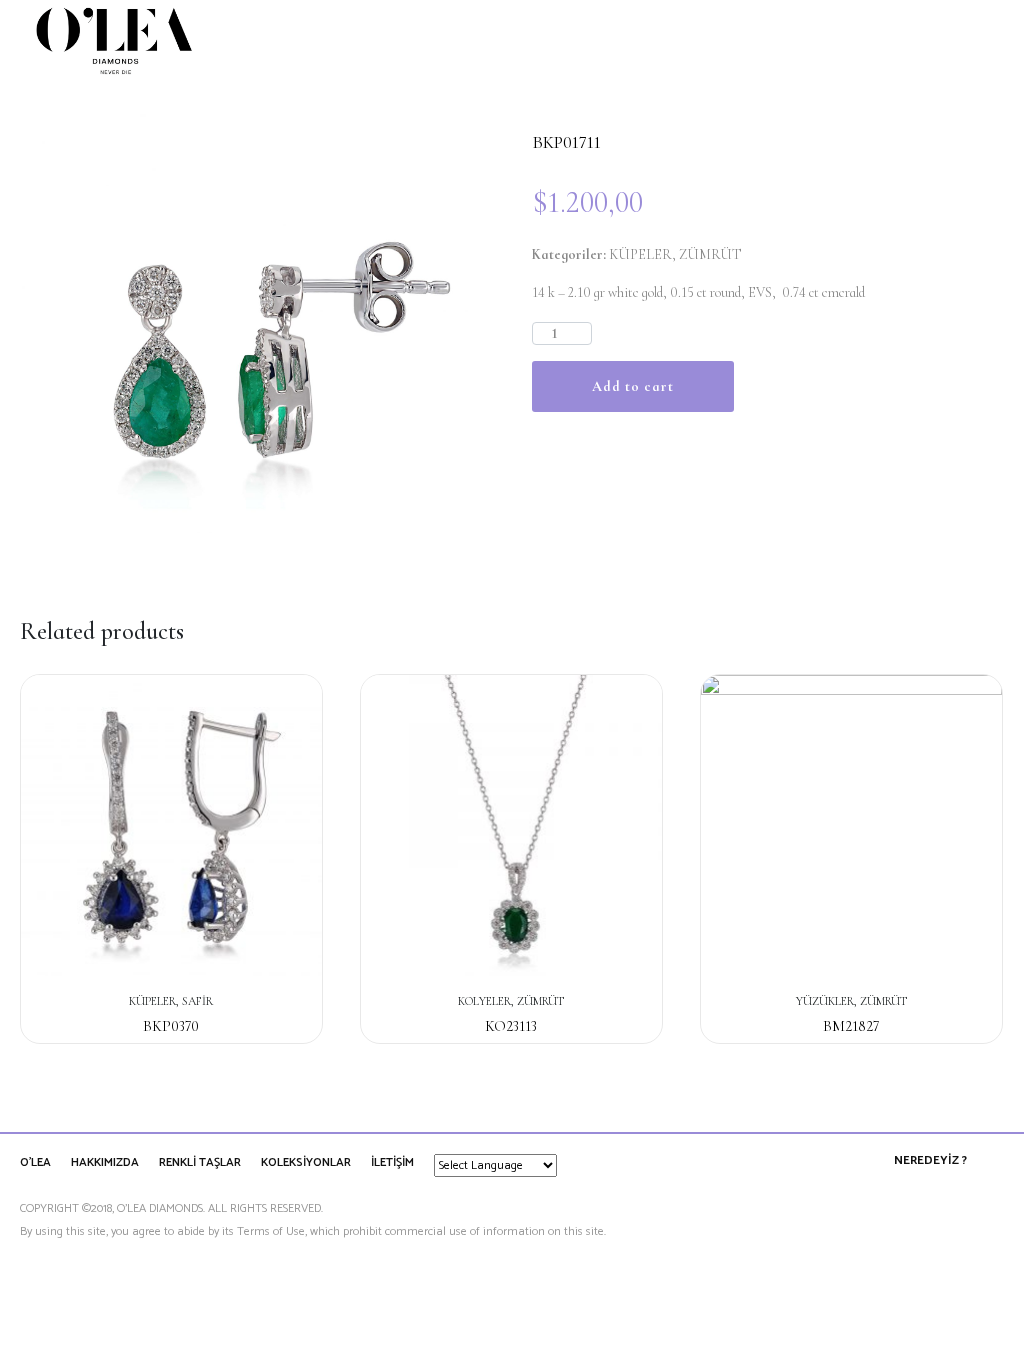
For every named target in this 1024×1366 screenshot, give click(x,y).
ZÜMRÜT (710, 254)
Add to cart (633, 386)
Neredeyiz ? (930, 1160)
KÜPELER (640, 254)
